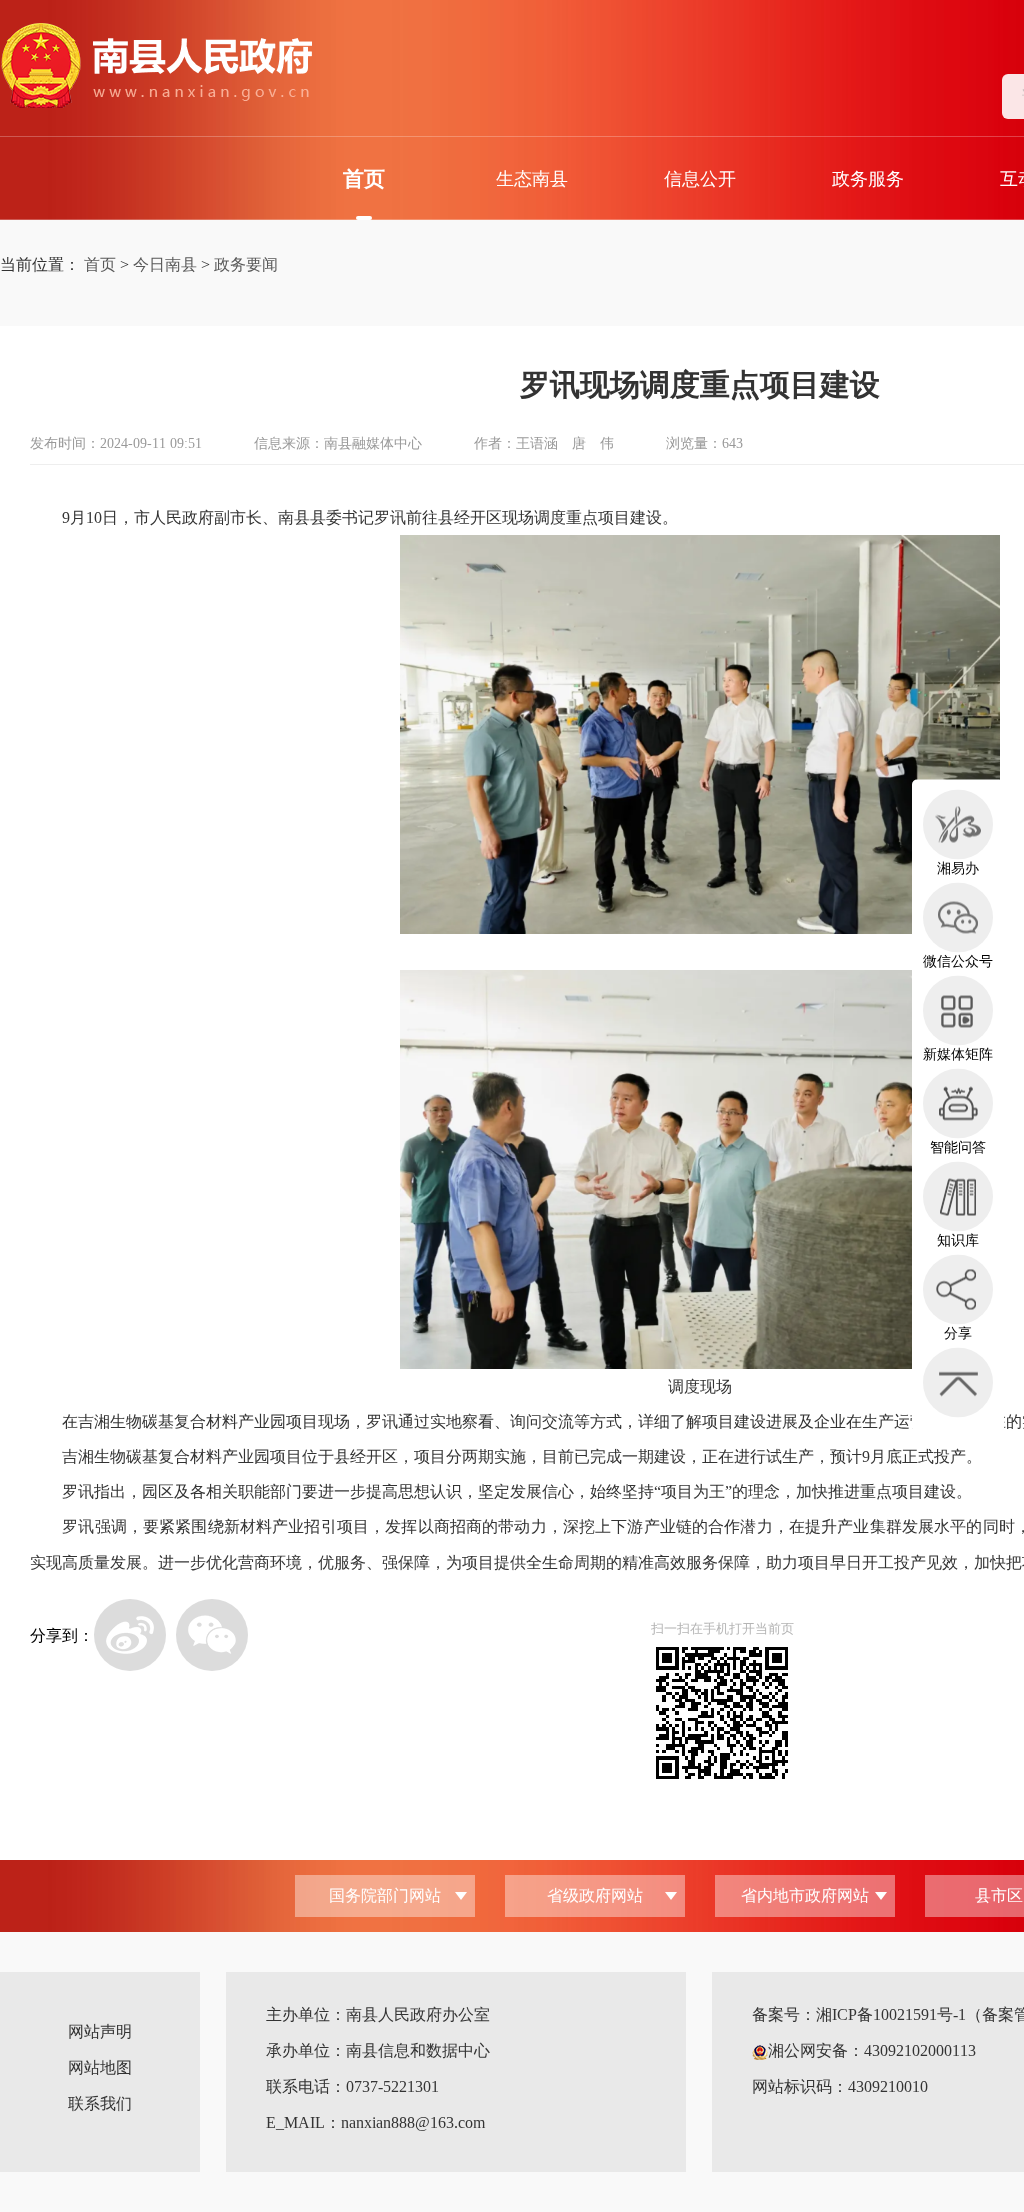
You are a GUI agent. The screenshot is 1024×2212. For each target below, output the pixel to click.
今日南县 (165, 264)
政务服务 (868, 179)
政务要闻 (246, 264)
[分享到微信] (212, 1635)
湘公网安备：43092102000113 (872, 2050)
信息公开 (700, 179)
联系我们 (100, 2103)
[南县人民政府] (156, 66)
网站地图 (100, 2067)
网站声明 (100, 2031)
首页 (364, 179)
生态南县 (532, 179)
